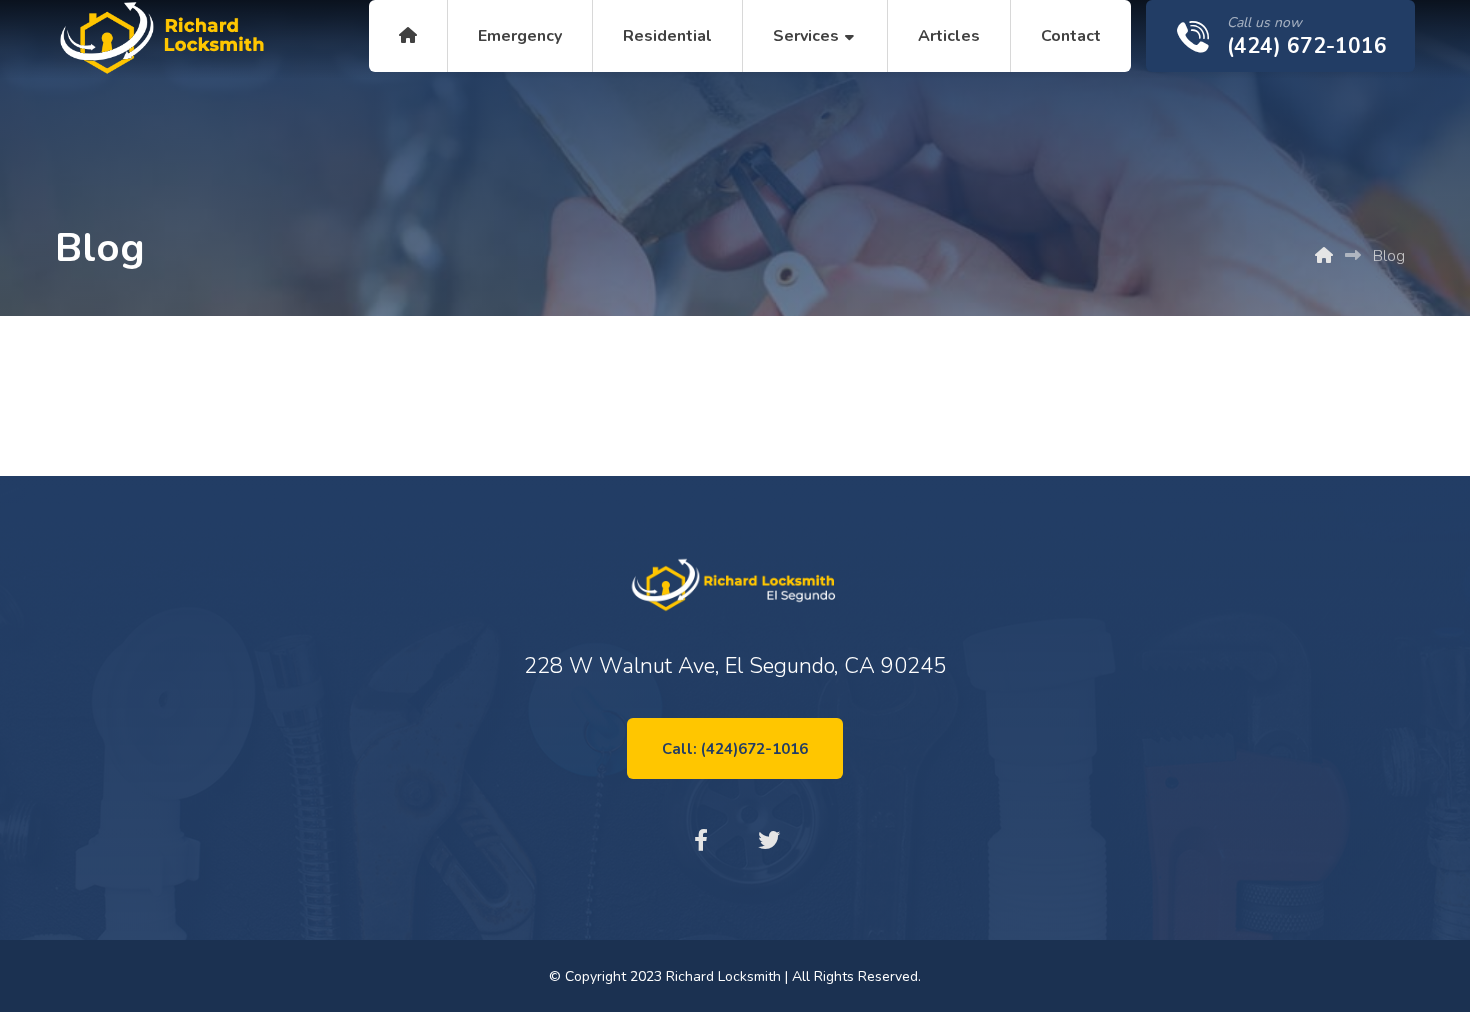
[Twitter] (769, 840)
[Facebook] (701, 840)
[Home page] (1324, 256)
